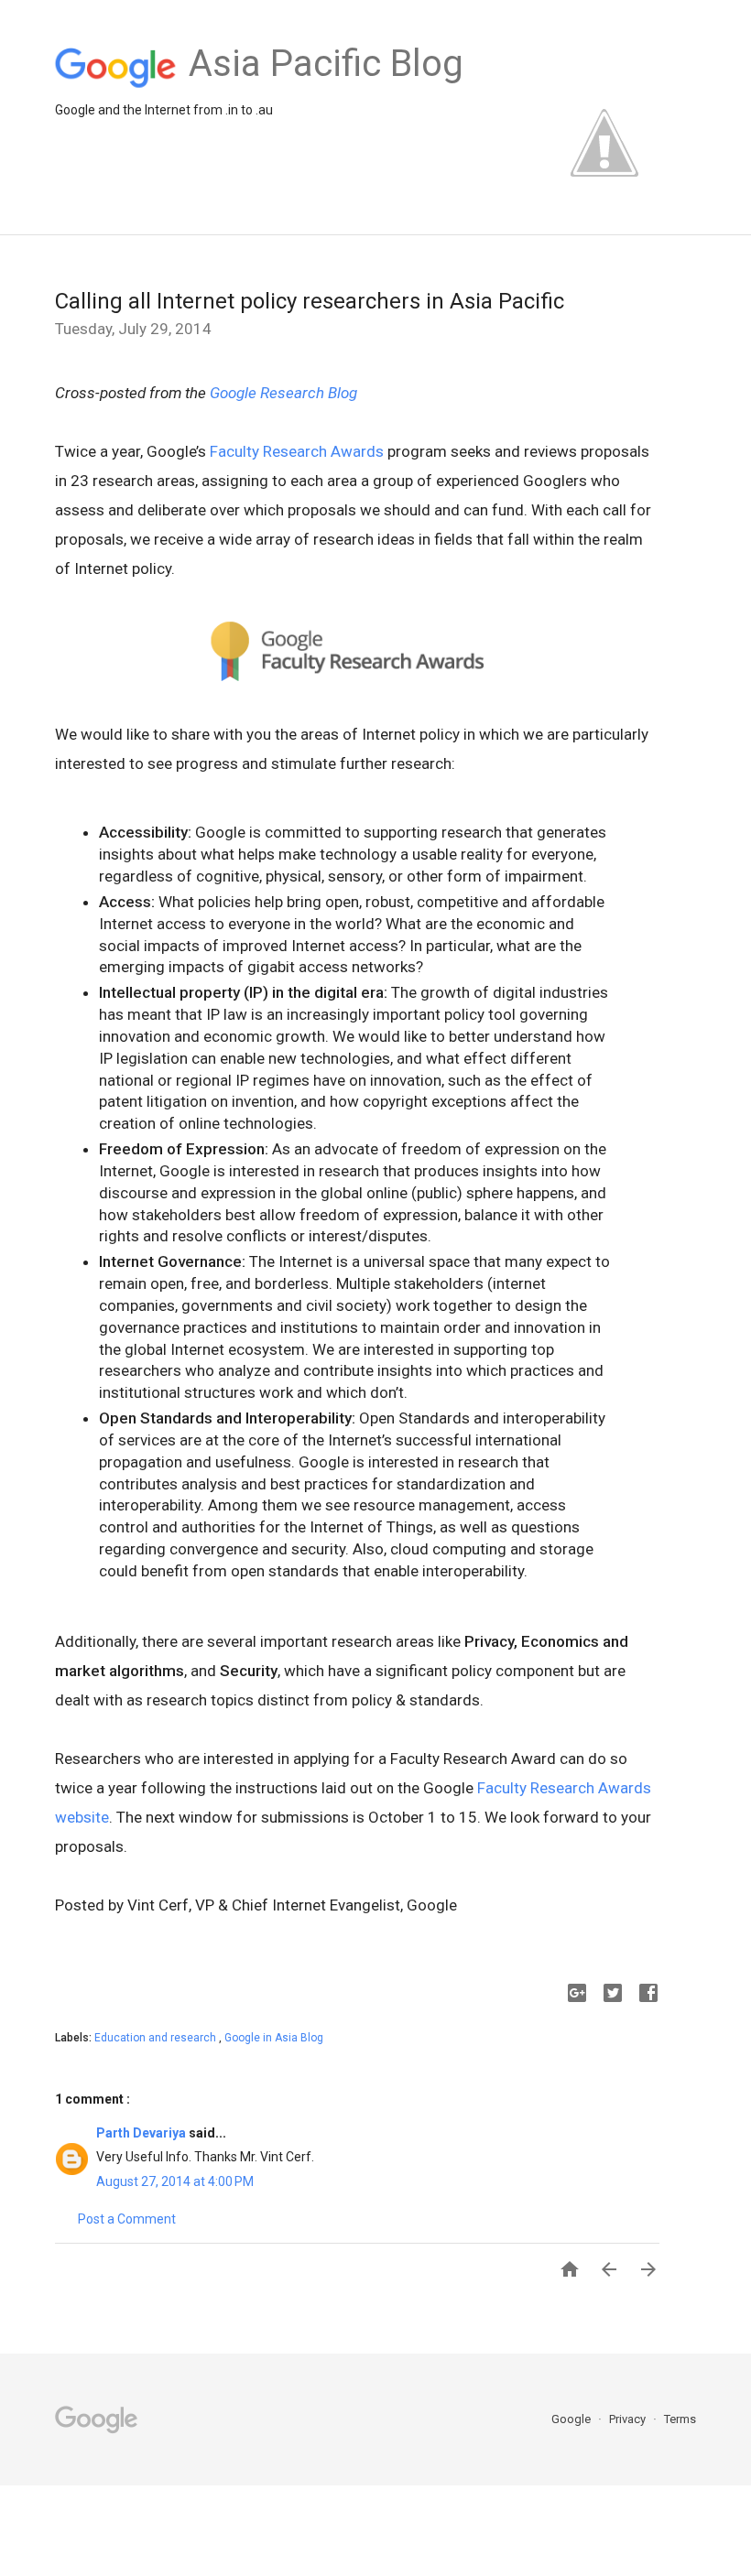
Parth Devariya (142, 2133)
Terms (680, 2419)
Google (572, 2419)
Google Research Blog (283, 393)
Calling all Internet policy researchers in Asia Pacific (310, 301)
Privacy (629, 2419)
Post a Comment (127, 2219)
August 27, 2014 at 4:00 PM (175, 2181)
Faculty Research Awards (297, 451)
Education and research (157, 2038)
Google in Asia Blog (274, 2038)
